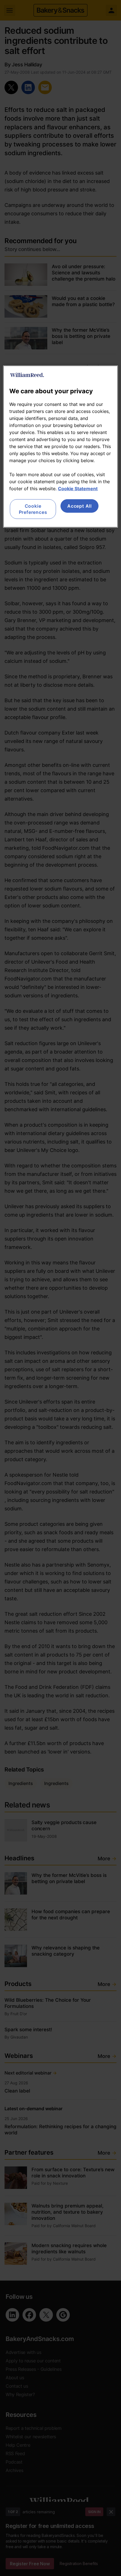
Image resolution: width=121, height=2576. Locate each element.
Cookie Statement (78, 488)
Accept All (79, 506)
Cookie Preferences (33, 509)
